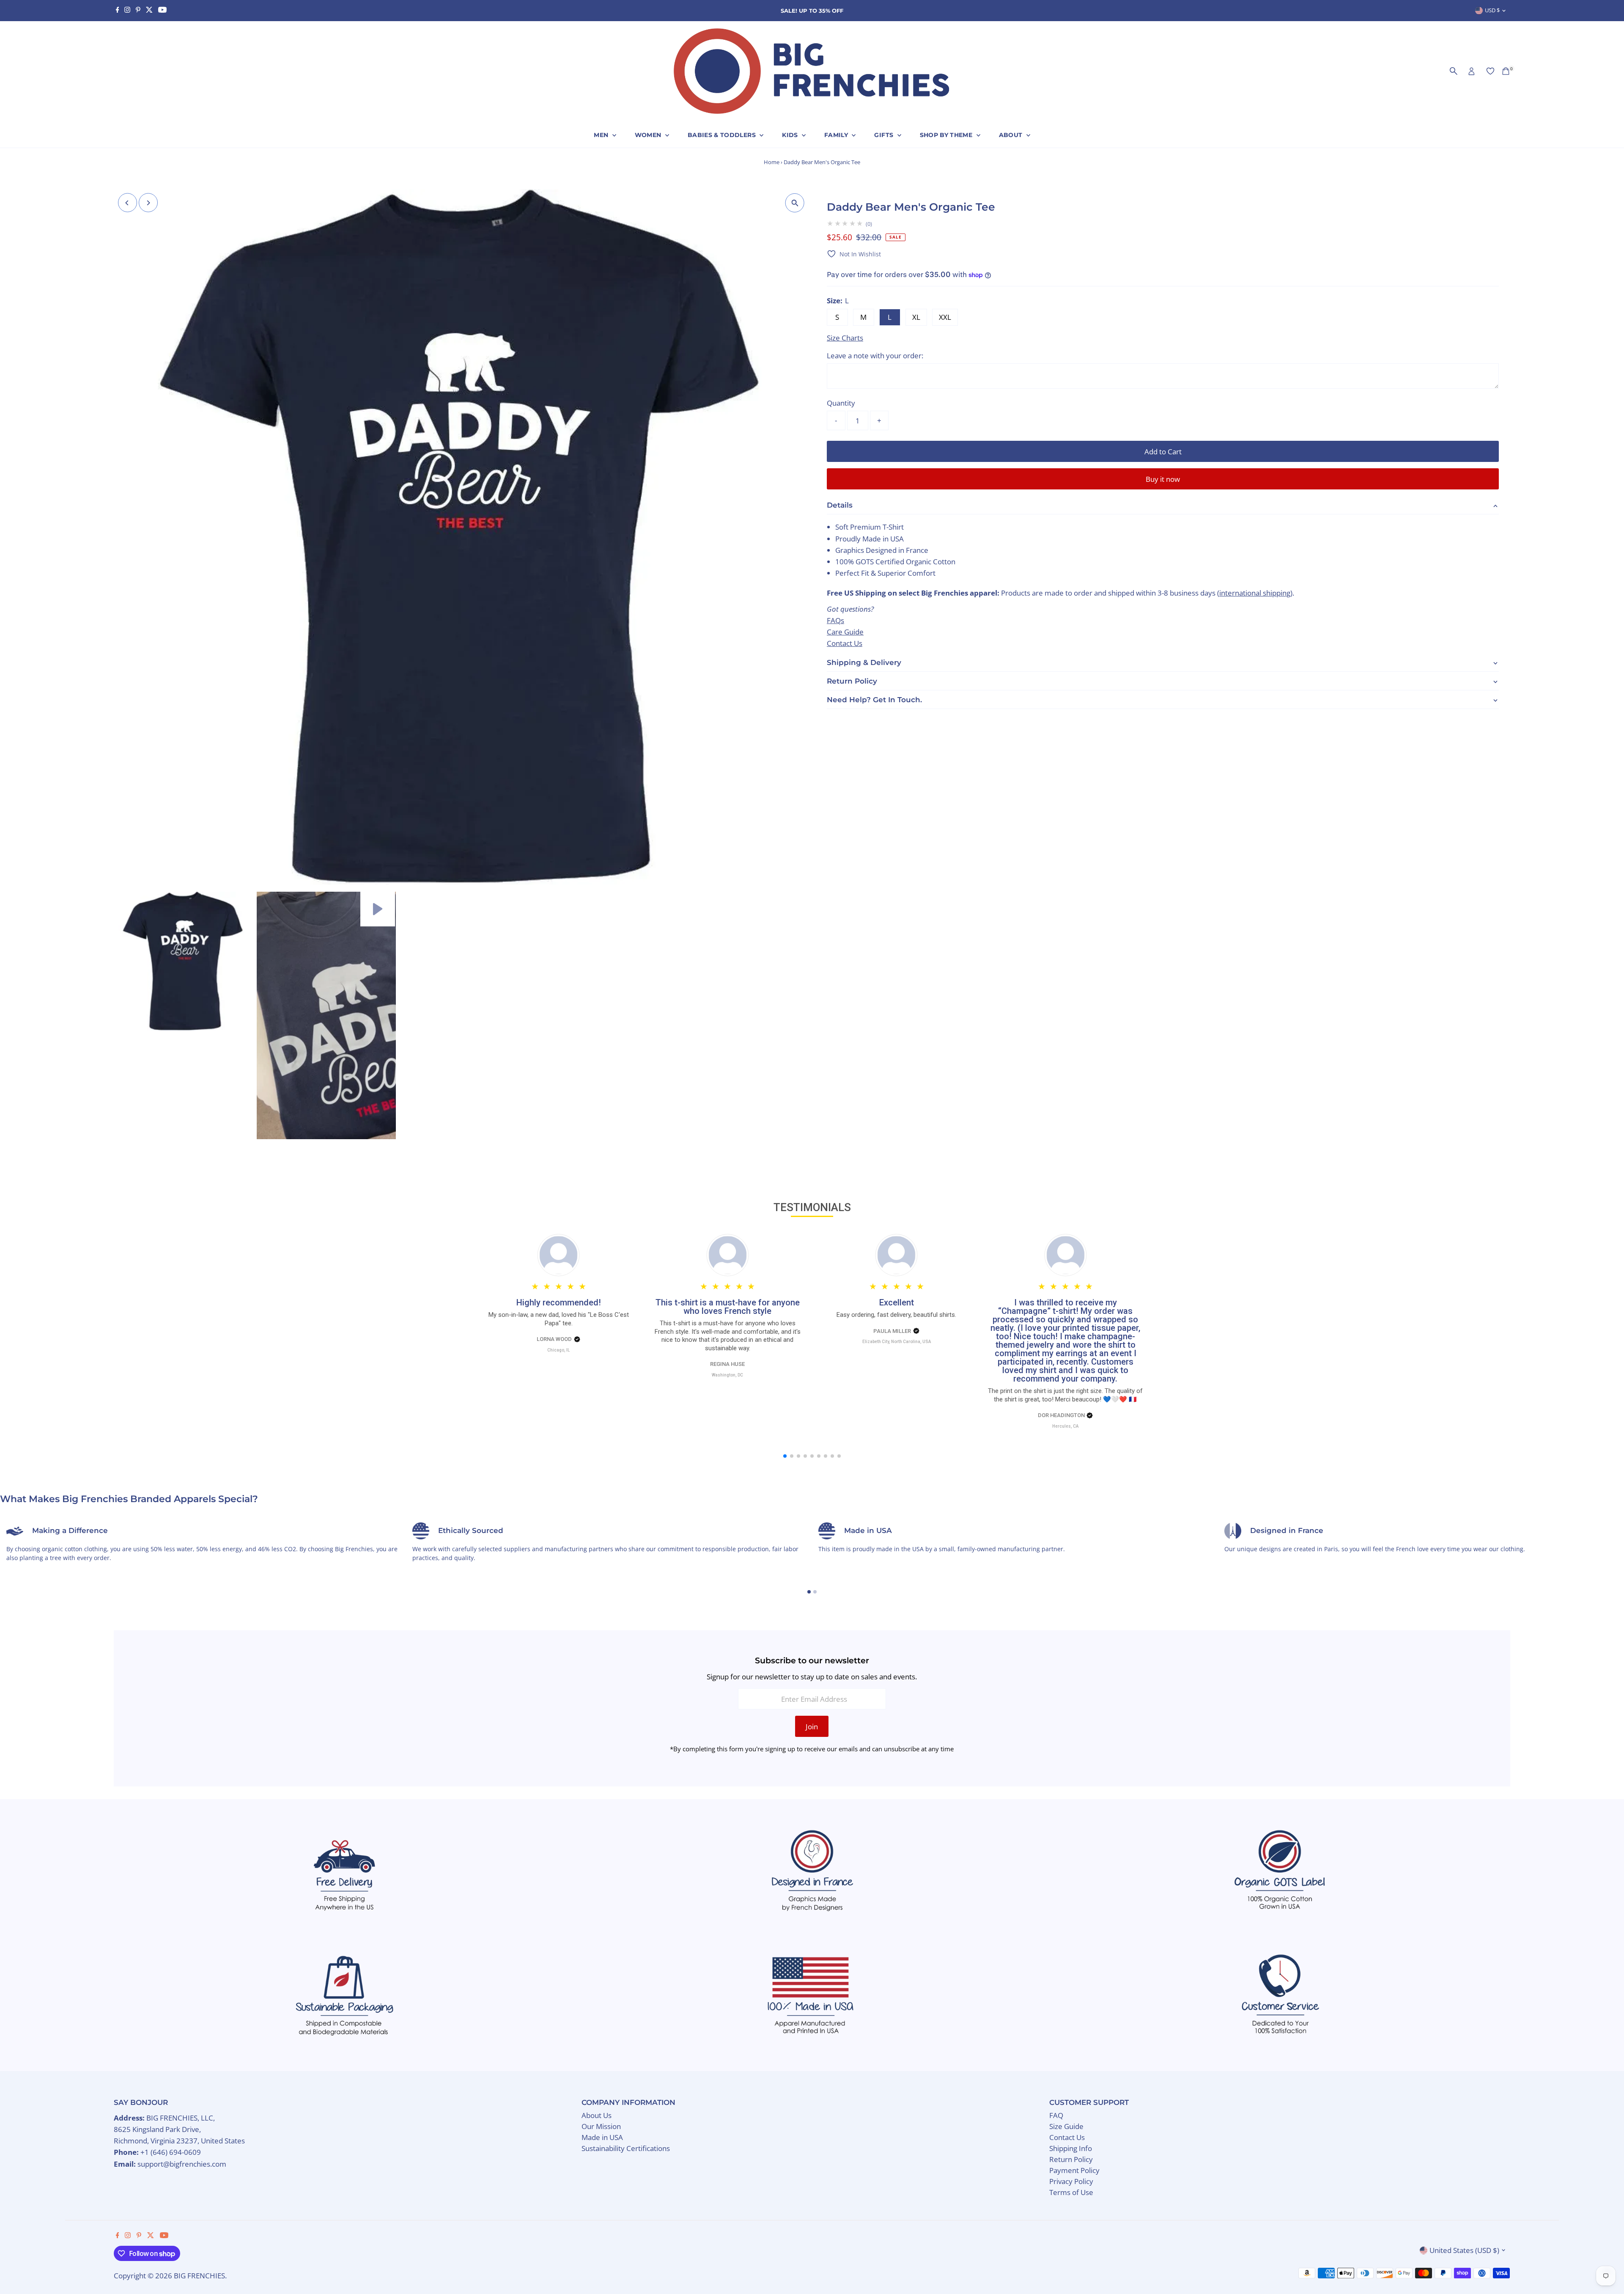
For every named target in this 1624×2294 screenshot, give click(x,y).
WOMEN (649, 135)
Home (772, 162)
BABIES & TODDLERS (723, 135)
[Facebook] (118, 11)
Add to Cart (1163, 452)
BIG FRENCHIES (199, 2276)
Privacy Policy (1071, 2181)
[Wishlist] (1490, 71)
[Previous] (128, 203)
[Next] (148, 203)
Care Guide (845, 632)
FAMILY (837, 135)
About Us (597, 2115)
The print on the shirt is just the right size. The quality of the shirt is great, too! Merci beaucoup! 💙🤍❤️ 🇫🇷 (1065, 1395)
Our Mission (601, 2126)
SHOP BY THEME (947, 135)
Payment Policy (1074, 2170)
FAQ (1056, 2115)
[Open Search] (1454, 71)
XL (916, 317)
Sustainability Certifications (626, 2148)
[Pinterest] (138, 11)
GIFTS (885, 135)
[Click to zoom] (795, 203)
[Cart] (1506, 71)
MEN (602, 135)
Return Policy (1071, 2159)
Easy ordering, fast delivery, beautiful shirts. (896, 1315)
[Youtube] (162, 11)
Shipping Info (1071, 2148)
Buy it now (1163, 479)
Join (812, 1727)
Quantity (841, 403)
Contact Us (845, 643)
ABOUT (1012, 135)
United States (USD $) (1464, 2250)
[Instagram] (127, 11)
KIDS (791, 135)
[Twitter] (149, 11)
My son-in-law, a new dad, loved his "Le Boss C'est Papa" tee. (559, 1319)
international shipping (1255, 593)
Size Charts (845, 338)
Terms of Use (1071, 2192)
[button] (854, 254)
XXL (945, 317)
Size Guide (1066, 2126)
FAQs (835, 620)
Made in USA (602, 2137)
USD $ (1492, 10)
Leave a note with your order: (875, 356)
